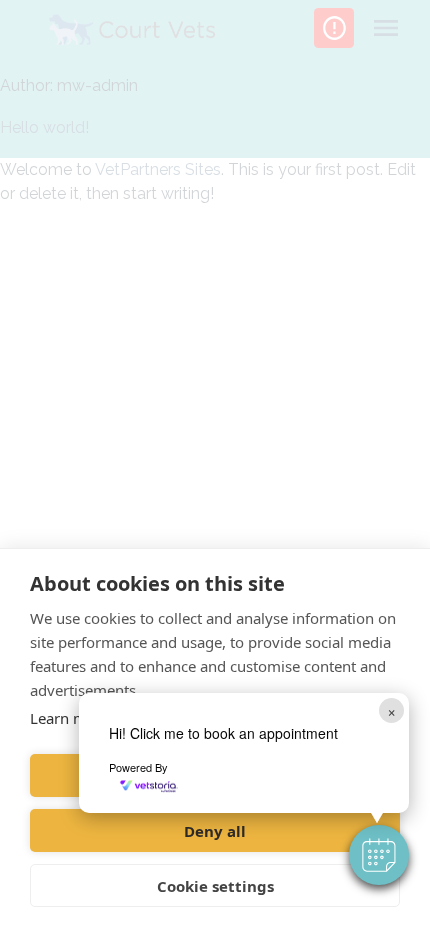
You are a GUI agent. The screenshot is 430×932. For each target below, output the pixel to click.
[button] (379, 855)
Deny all (215, 831)
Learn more (70, 718)
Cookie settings (215, 886)
